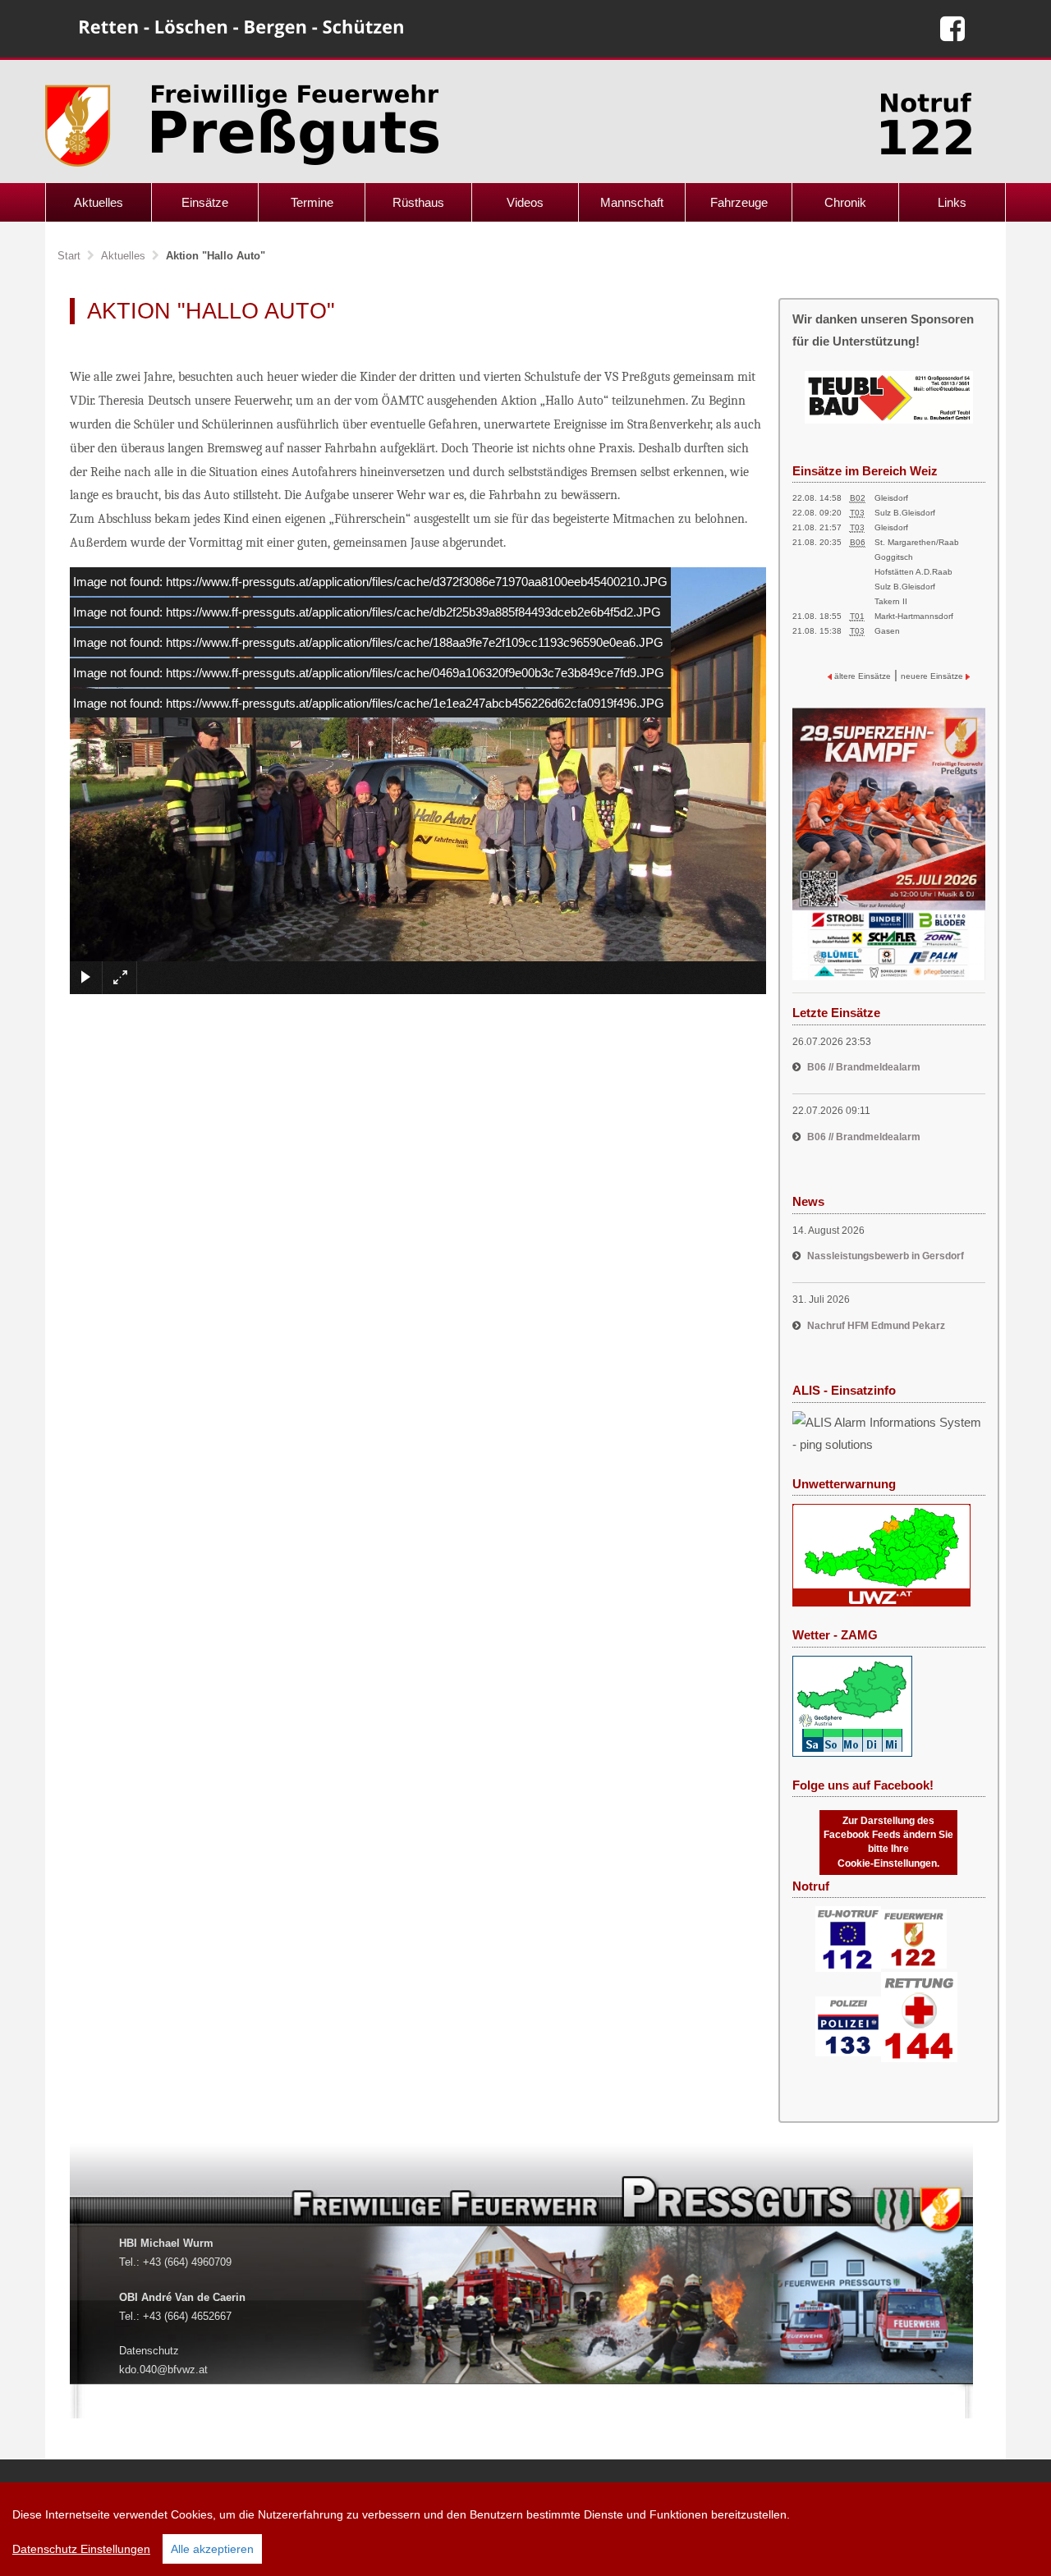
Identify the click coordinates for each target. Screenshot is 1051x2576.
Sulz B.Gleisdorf (905, 513)
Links (952, 202)
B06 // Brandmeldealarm (864, 1067)
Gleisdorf (891, 498)
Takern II (891, 601)
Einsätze (205, 202)
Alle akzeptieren (212, 2549)
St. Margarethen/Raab (917, 542)
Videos (525, 202)
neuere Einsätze (933, 676)
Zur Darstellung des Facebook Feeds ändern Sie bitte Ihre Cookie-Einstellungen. (888, 1842)
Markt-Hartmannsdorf (914, 616)
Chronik (845, 202)
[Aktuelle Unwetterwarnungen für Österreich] (881, 1554)
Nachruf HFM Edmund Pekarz (876, 1326)
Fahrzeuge (739, 202)
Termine (312, 202)
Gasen (887, 631)
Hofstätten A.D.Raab (913, 572)
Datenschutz (149, 2351)
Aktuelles (99, 202)
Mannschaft (632, 202)
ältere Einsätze (861, 676)
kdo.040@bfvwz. (159, 2370)
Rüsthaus (418, 202)
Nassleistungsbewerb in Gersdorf (886, 1256)
